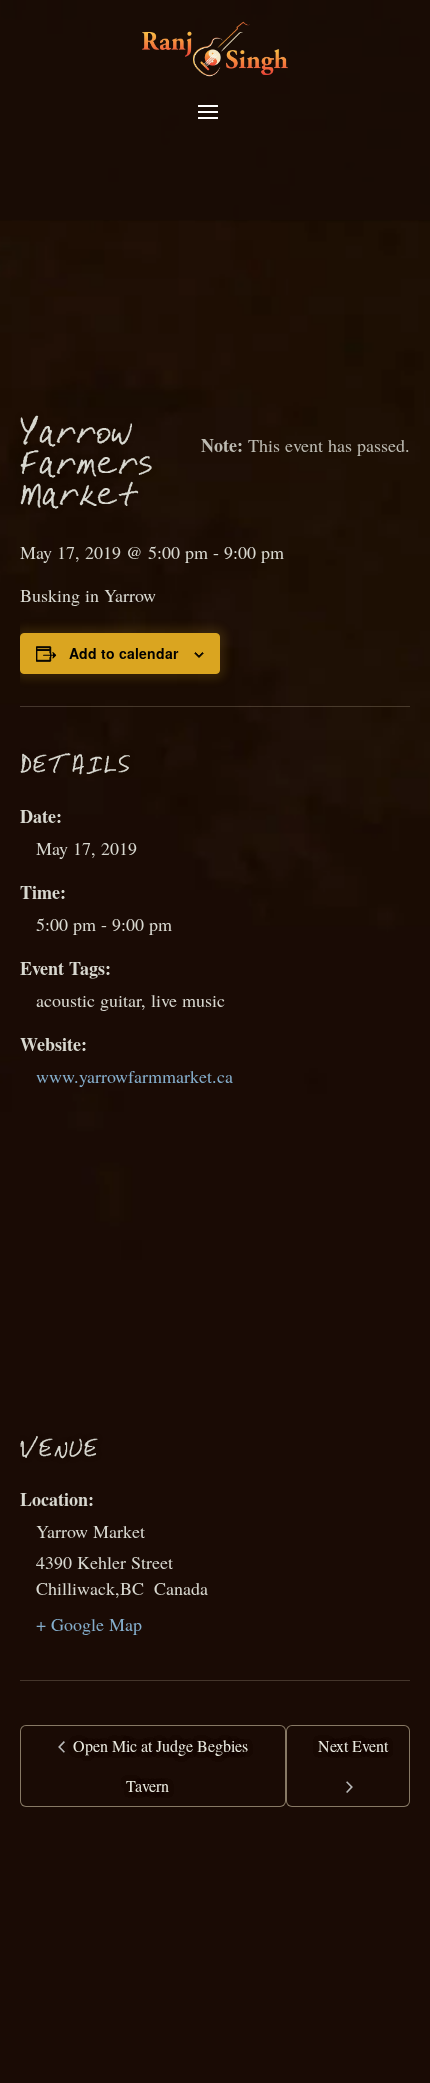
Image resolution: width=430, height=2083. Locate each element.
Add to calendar (123, 653)
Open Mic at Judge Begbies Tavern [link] (158, 1765)
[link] (215, 47)
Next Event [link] (353, 1745)
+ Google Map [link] (89, 1624)
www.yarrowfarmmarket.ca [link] (134, 1076)
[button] (208, 113)
